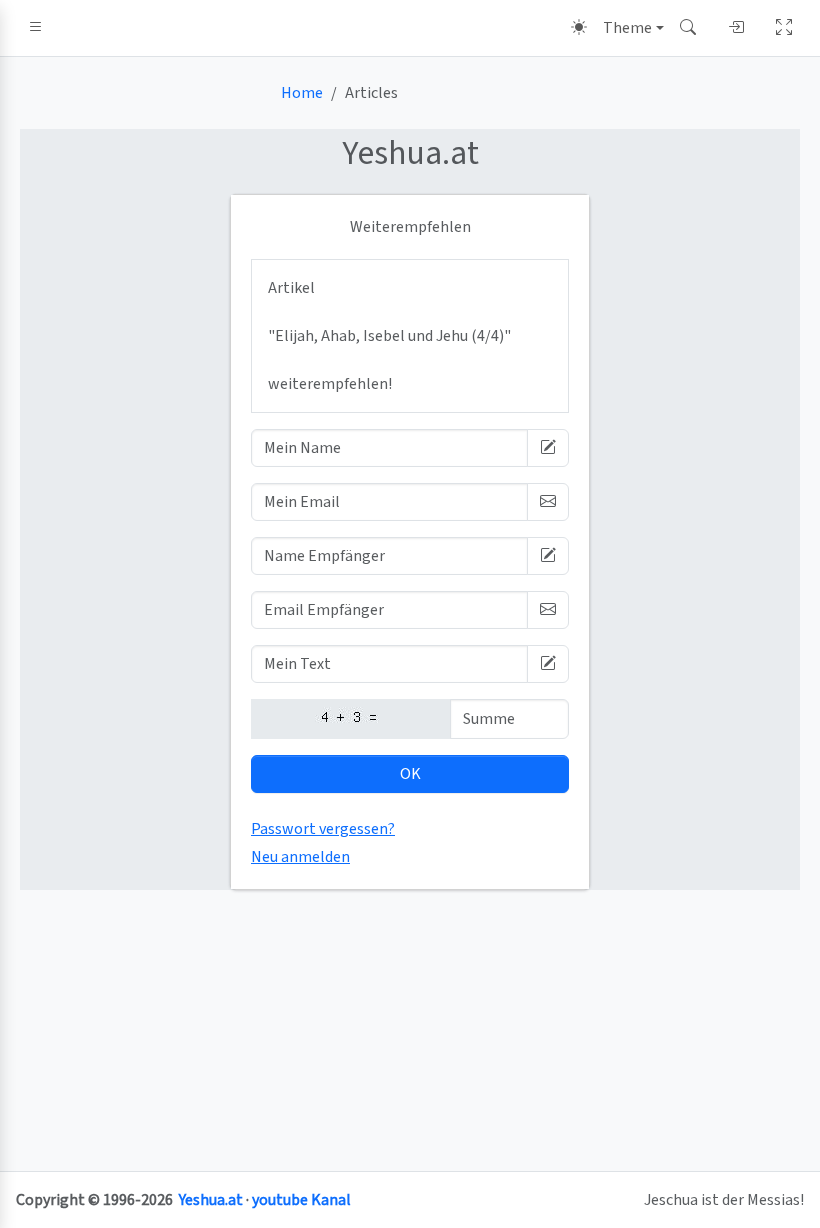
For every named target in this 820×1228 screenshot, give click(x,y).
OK (410, 774)
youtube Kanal (301, 1200)
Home (302, 93)
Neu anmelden (300, 857)
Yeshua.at (211, 1200)
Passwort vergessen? (323, 829)
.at (410, 153)
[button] (36, 28)
